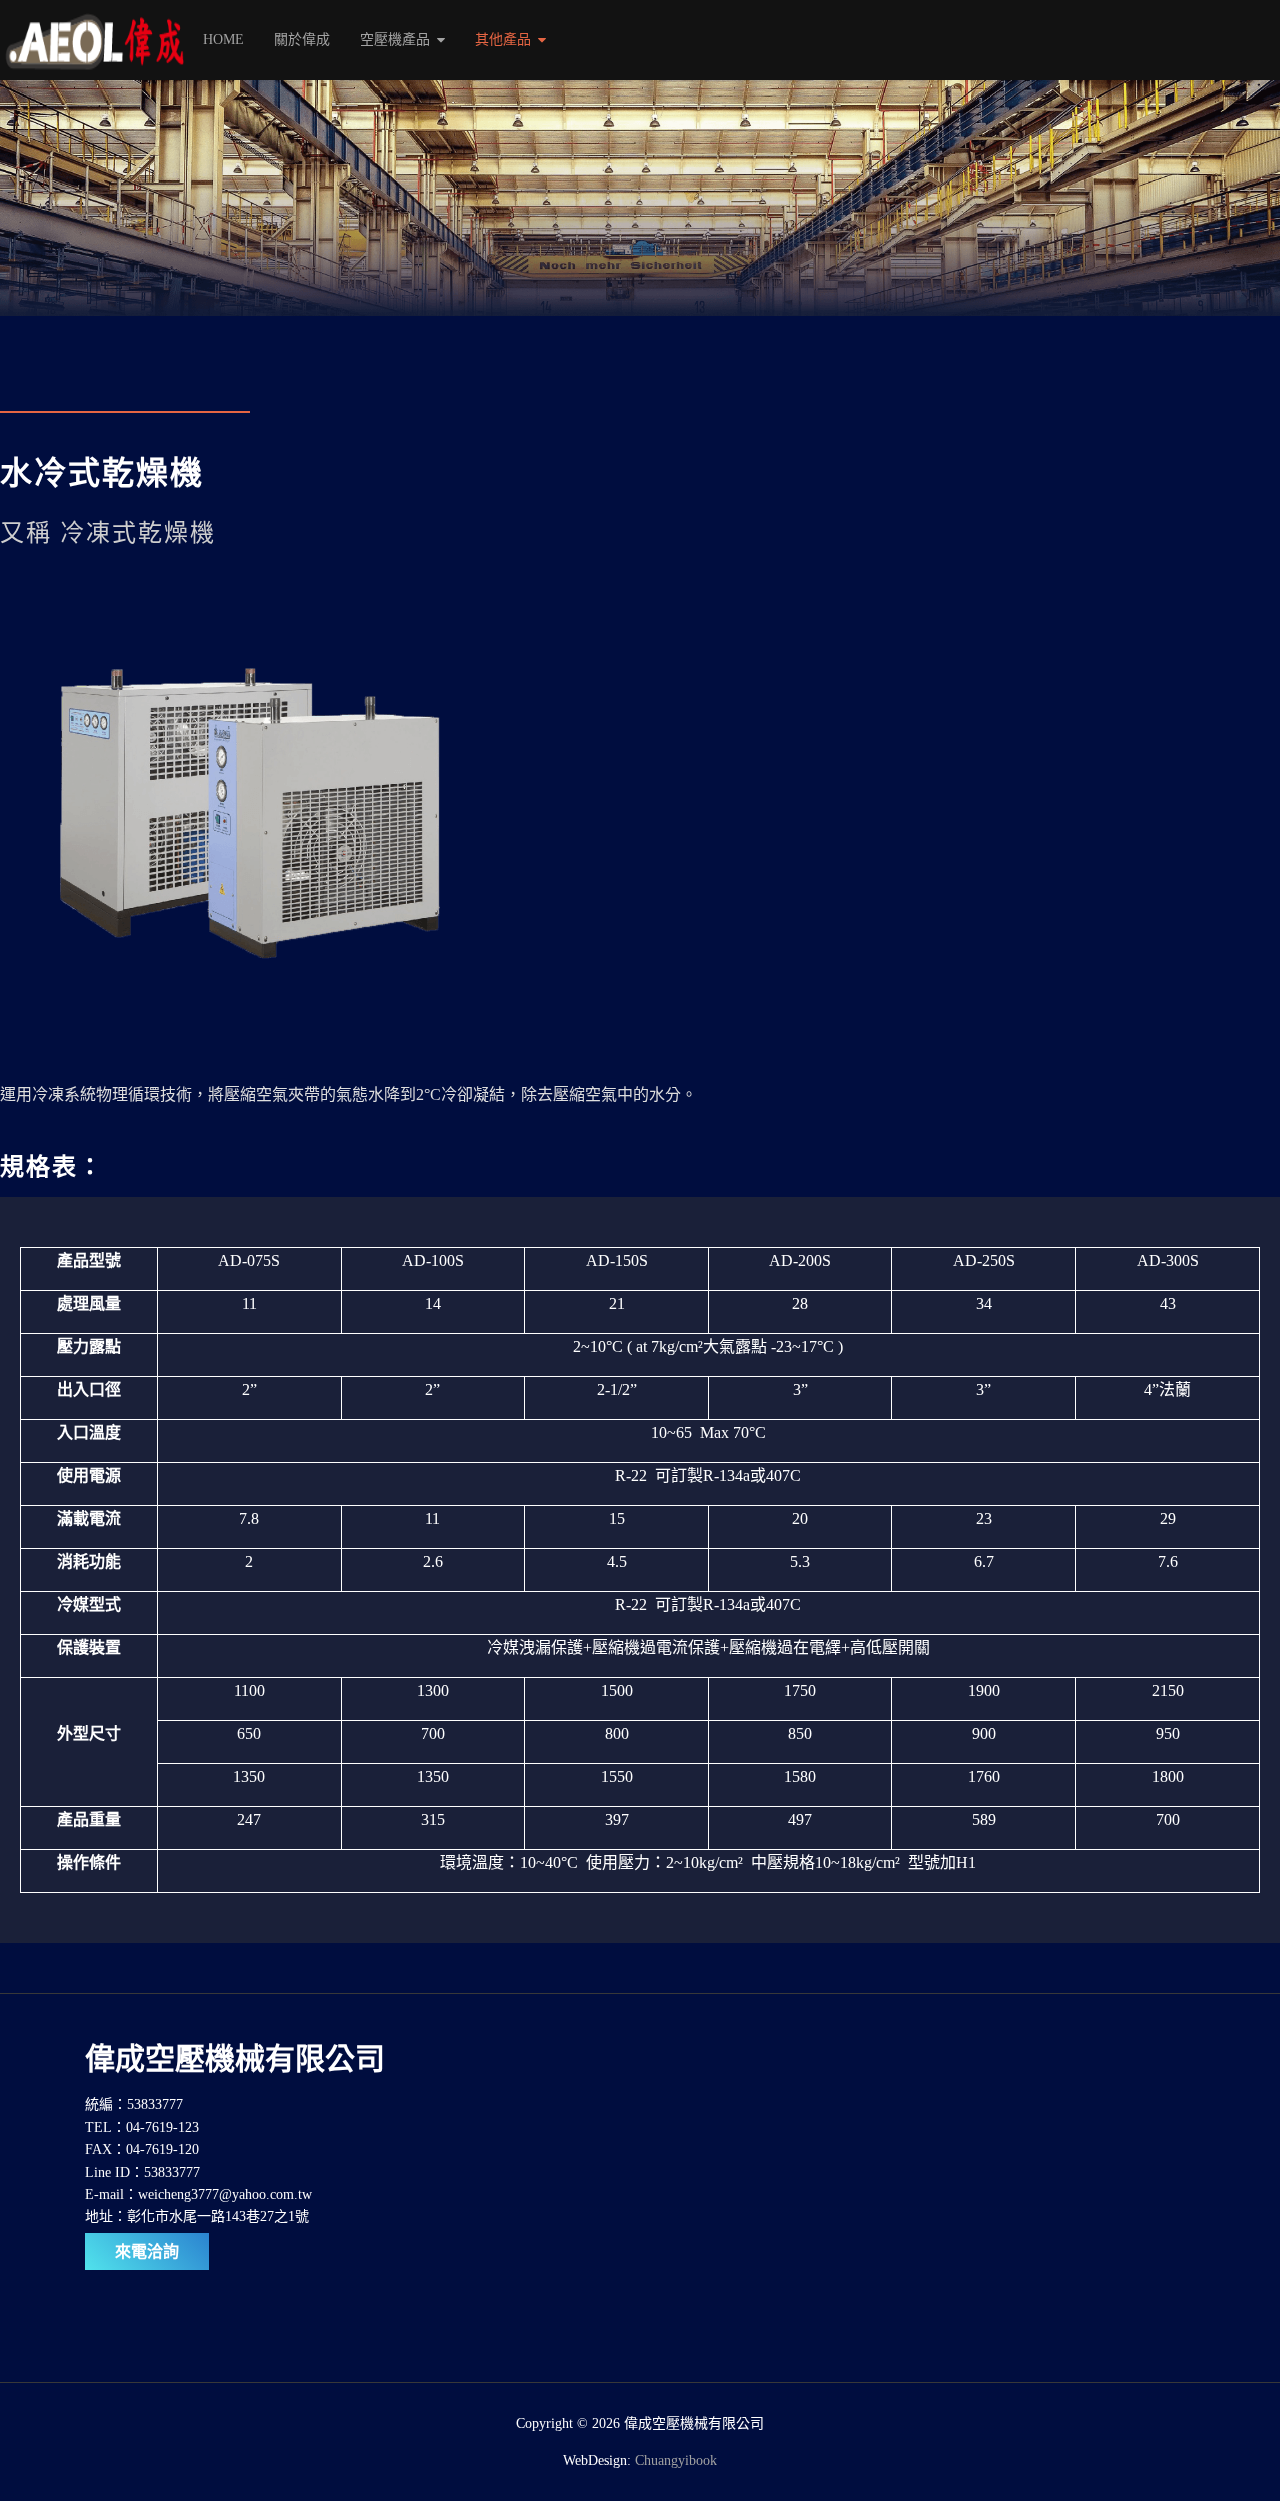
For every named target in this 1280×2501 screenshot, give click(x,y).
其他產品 (503, 39)
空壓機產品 (395, 39)
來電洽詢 (147, 2251)
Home (223, 39)
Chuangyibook (676, 2460)
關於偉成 (302, 39)
